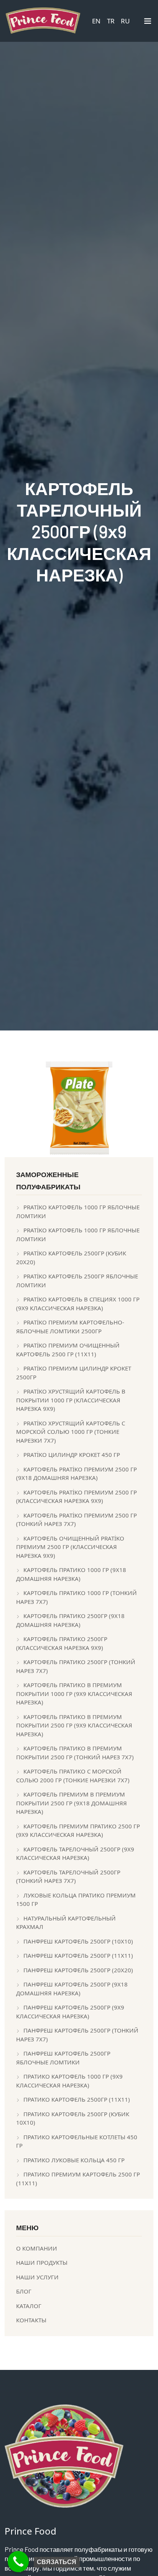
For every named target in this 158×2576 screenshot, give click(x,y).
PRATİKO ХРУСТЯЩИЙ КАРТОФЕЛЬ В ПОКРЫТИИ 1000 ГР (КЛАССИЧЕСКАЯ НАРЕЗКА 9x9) (71, 1400)
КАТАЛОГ (29, 2306)
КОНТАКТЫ (31, 2320)
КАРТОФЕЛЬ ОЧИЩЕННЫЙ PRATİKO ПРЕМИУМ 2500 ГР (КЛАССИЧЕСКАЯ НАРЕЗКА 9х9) (70, 1547)
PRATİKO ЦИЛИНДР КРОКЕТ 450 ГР (72, 1455)
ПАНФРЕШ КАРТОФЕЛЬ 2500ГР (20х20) (78, 1970)
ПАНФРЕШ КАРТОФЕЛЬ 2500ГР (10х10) (78, 1941)
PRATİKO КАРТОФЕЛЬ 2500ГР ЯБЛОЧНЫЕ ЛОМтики (77, 1281)
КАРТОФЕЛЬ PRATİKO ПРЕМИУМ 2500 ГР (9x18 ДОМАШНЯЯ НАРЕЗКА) (77, 1474)
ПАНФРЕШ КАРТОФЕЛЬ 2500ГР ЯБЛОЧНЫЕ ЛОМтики (63, 2058)
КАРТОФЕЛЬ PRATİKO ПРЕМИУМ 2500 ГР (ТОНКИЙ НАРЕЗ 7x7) (77, 1520)
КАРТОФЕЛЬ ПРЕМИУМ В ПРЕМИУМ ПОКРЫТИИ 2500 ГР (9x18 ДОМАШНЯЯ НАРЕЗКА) (72, 1803)
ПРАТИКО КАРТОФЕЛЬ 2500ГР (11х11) (77, 2099)
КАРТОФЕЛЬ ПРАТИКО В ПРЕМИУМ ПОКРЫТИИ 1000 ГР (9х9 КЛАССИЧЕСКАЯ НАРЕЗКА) (74, 1693)
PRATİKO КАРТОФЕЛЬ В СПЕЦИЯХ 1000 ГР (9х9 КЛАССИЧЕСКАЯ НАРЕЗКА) (78, 1304)
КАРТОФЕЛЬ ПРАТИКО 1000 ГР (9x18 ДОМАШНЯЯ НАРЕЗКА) (71, 1574)
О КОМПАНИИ (37, 2248)
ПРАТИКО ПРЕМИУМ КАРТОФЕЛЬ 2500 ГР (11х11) (78, 2179)
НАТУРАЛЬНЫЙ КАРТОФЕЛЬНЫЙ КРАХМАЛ (66, 1923)
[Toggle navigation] (148, 23)
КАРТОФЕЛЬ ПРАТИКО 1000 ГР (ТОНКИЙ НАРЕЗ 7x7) (77, 1597)
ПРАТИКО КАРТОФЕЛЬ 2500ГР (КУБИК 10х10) (73, 2118)
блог (24, 2291)
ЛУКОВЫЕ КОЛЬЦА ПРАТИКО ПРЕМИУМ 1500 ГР (76, 1900)
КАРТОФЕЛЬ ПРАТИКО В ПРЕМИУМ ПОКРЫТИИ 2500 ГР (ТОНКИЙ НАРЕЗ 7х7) (75, 1753)
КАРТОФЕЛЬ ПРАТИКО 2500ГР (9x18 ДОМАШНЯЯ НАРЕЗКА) (70, 1620)
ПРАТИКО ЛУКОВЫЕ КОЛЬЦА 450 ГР (74, 2160)
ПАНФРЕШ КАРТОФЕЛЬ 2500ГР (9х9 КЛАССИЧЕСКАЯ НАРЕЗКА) (70, 2012)
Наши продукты (42, 2262)
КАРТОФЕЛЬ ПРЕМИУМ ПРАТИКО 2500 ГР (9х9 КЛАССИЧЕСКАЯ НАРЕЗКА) (78, 1830)
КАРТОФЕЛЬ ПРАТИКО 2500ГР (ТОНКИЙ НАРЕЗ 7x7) (76, 1666)
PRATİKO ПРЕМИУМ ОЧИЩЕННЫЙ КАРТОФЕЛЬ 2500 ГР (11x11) (68, 1350)
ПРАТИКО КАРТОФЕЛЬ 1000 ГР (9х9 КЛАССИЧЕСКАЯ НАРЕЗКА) (69, 2081)
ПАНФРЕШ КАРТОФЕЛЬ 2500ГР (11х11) (78, 1955)
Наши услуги (37, 2277)
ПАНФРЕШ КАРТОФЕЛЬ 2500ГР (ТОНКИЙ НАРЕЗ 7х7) (77, 2035)
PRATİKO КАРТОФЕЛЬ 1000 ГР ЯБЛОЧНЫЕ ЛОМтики (78, 1211)
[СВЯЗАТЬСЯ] (18, 2562)
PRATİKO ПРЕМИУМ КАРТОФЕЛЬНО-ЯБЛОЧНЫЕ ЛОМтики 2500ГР (70, 1327)
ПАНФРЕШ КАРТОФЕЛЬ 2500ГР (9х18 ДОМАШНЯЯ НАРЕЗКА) (72, 1989)
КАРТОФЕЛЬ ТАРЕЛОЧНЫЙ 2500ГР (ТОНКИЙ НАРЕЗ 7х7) (68, 1877)
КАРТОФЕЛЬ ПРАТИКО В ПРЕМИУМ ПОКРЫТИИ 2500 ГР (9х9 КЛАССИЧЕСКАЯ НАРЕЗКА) (74, 1725)
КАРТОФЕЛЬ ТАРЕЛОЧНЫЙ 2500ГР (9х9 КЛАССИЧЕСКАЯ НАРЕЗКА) (75, 1854)
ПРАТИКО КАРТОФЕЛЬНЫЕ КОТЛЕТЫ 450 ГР (77, 2141)
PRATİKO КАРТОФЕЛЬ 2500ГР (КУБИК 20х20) (71, 1257)
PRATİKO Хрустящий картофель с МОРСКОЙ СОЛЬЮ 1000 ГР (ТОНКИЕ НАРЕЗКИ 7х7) (71, 1432)
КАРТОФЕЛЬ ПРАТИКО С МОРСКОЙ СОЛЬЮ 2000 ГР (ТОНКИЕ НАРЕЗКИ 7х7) (73, 1776)
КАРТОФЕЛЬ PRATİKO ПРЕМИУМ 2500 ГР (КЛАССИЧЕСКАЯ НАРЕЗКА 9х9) (77, 1497)
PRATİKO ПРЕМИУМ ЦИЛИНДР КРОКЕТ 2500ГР (74, 1373)
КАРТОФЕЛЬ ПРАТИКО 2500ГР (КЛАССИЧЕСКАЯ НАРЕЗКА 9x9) (62, 1643)
